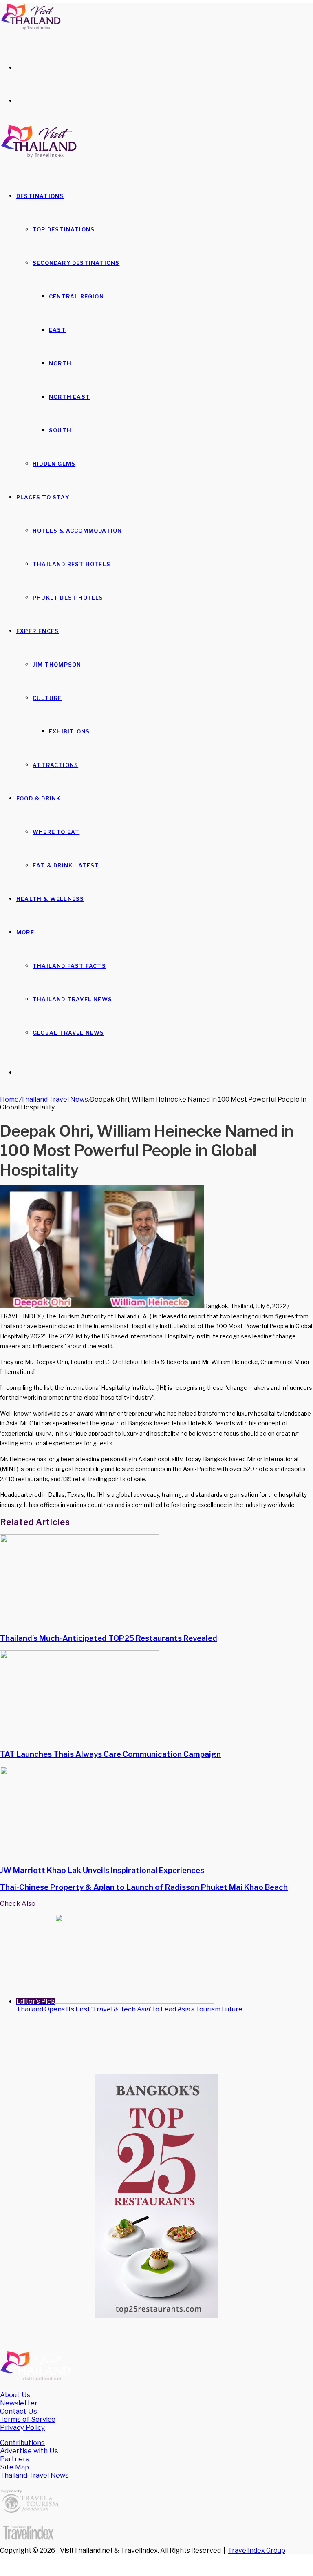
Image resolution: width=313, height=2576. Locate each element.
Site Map (14, 2467)
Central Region (76, 296)
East (57, 330)
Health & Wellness (50, 899)
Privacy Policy (22, 2427)
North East (69, 397)
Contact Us (19, 2411)
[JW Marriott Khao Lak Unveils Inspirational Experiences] (79, 1854)
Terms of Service (28, 2419)
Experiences (37, 631)
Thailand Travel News (72, 999)
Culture (47, 698)
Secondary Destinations (76, 263)
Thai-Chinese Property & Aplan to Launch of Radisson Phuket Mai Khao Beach (144, 1887)
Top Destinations (64, 229)
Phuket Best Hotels (68, 598)
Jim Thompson (57, 665)
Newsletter (19, 2403)
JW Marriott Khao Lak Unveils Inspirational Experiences (102, 1870)
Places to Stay (43, 497)
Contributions (22, 2443)
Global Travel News (68, 1033)
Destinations (40, 196)
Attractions (55, 765)
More (25, 932)
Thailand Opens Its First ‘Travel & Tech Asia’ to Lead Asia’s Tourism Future (129, 2009)
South (60, 430)
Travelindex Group (257, 2550)
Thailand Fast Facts (69, 966)
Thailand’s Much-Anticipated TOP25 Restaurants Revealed (109, 1638)
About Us (15, 2395)
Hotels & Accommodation (77, 531)
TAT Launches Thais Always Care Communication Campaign (110, 1754)
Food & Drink (38, 798)
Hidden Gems (54, 464)
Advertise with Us (29, 2451)
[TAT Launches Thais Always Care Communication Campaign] (79, 1738)
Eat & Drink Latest (66, 865)
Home (9, 1099)
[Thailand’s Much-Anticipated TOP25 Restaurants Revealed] (79, 1622)
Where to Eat (56, 832)
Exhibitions (69, 731)
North (60, 363)
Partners (15, 2459)
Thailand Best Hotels (72, 564)
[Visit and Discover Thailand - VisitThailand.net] (31, 28)
